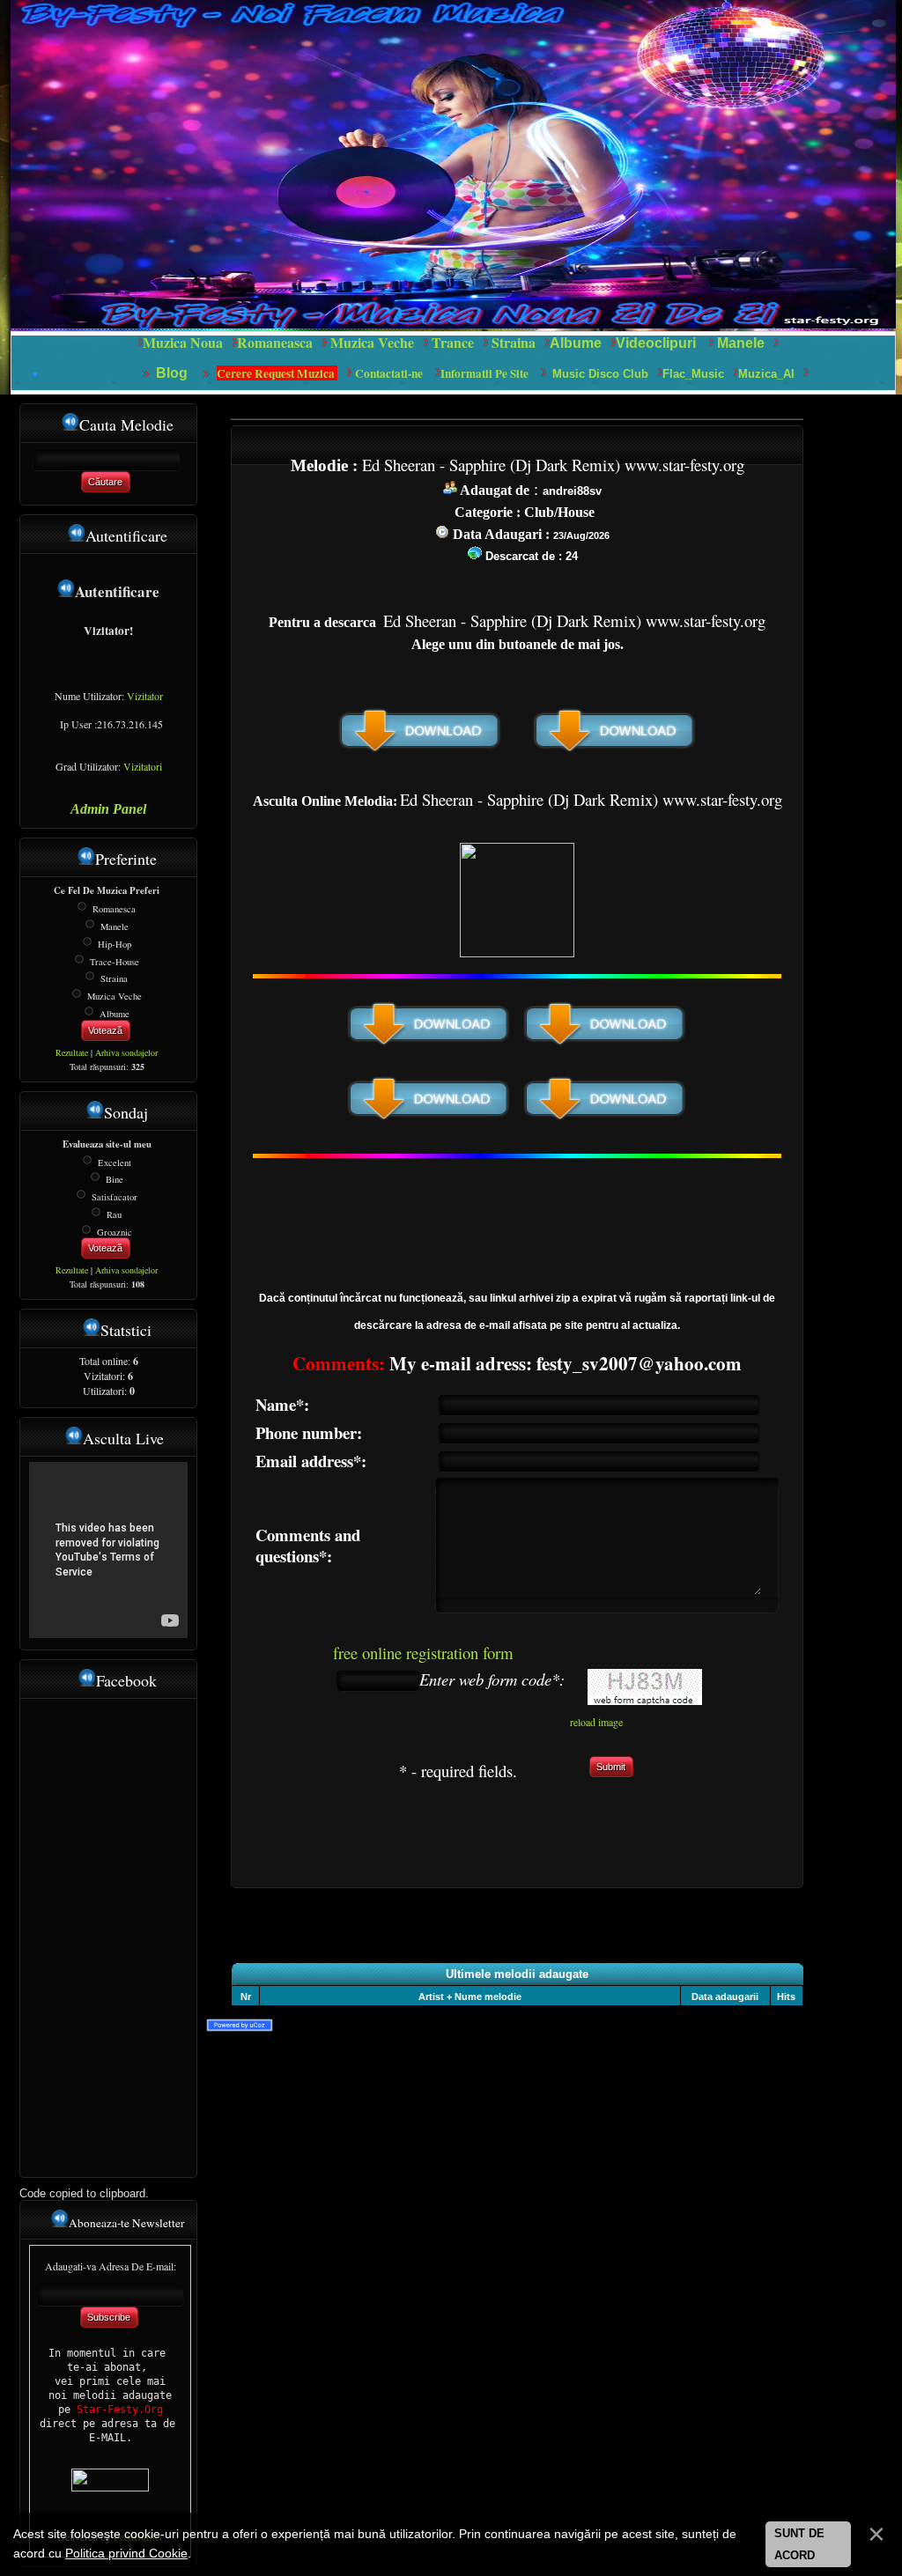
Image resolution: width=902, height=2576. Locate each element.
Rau (114, 1214)
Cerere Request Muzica (277, 373)
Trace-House (115, 961)
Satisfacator (115, 1197)
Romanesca (114, 909)
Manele (741, 343)
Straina (114, 978)
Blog (174, 373)
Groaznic (115, 1231)
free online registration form (423, 1653)
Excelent (115, 1162)
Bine (115, 1179)
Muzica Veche (115, 996)
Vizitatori (143, 766)
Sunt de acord (799, 2545)
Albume (576, 343)
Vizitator (145, 696)
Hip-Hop (115, 944)
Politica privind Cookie (126, 2553)
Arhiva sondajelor (126, 1052)
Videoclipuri (656, 343)
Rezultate (72, 1052)
